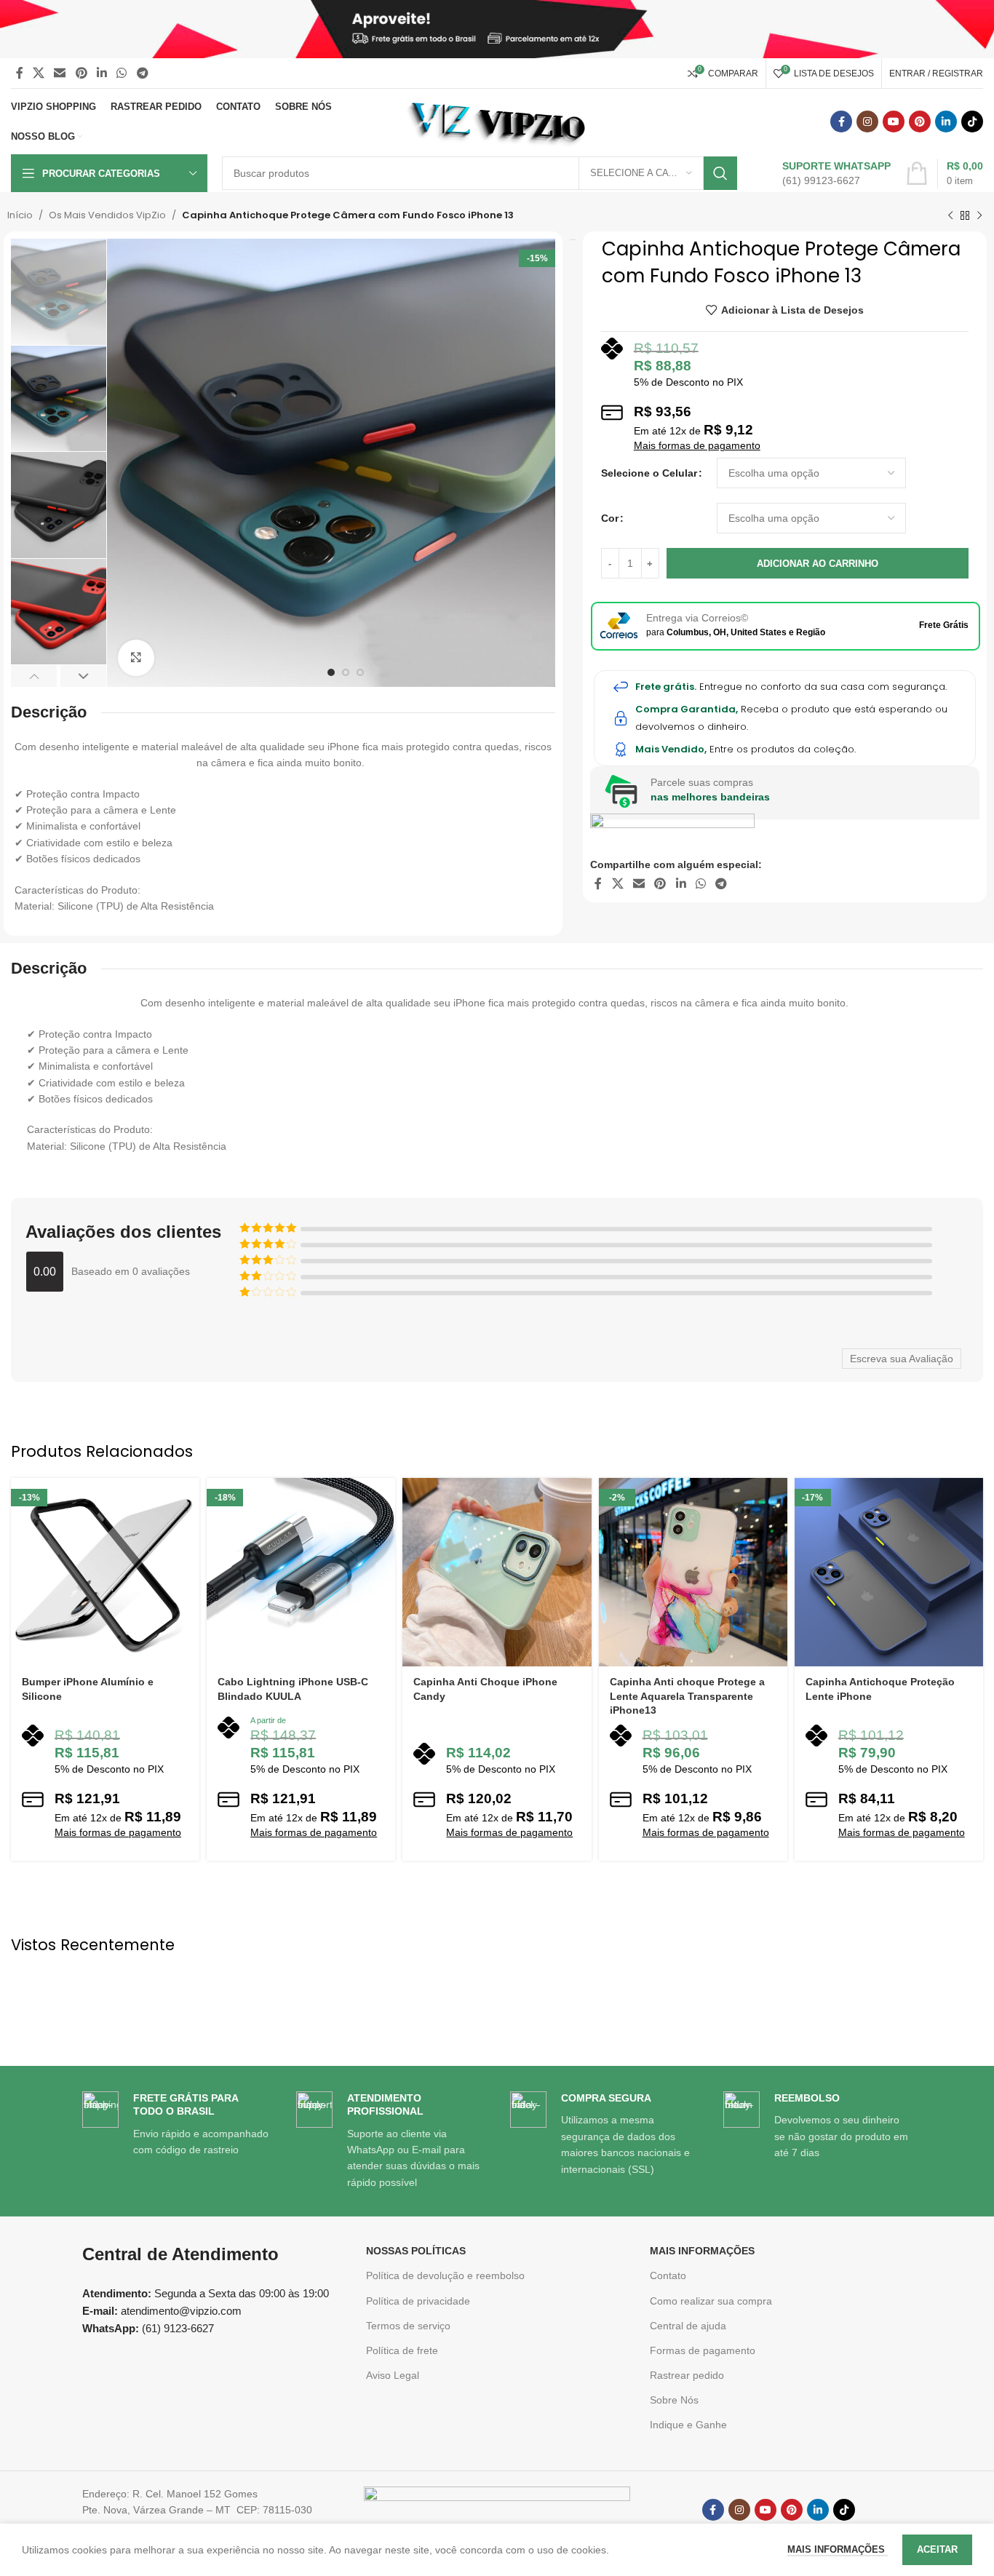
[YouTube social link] (894, 122)
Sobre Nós (674, 2400)
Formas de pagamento (703, 2350)
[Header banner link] (497, 29)
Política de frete (402, 2350)
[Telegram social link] (142, 73)
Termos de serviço (408, 2326)
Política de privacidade (418, 2301)
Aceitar (937, 2549)
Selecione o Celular (649, 473)
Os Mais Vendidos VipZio (107, 215)
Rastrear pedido (687, 2375)
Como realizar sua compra (711, 2301)
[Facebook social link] (19, 73)
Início (20, 215)
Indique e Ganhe (688, 2425)
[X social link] (38, 73)
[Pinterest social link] (81, 73)
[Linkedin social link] (102, 73)
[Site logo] (497, 121)
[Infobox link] (821, 173)
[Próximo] (979, 215)
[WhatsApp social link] (122, 73)
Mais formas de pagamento (697, 445)
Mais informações (838, 2549)
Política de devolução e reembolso (445, 2275)
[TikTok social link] (972, 122)
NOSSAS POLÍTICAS (416, 2251)
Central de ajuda (688, 2326)
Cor (610, 518)
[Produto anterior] (950, 215)
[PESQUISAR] (720, 173)
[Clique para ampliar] (136, 658)
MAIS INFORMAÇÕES (702, 2251)
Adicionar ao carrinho (818, 564)
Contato (668, 2275)
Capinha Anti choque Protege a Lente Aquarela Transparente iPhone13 (687, 1696)
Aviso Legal (393, 2375)
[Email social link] (60, 73)
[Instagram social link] (867, 122)
